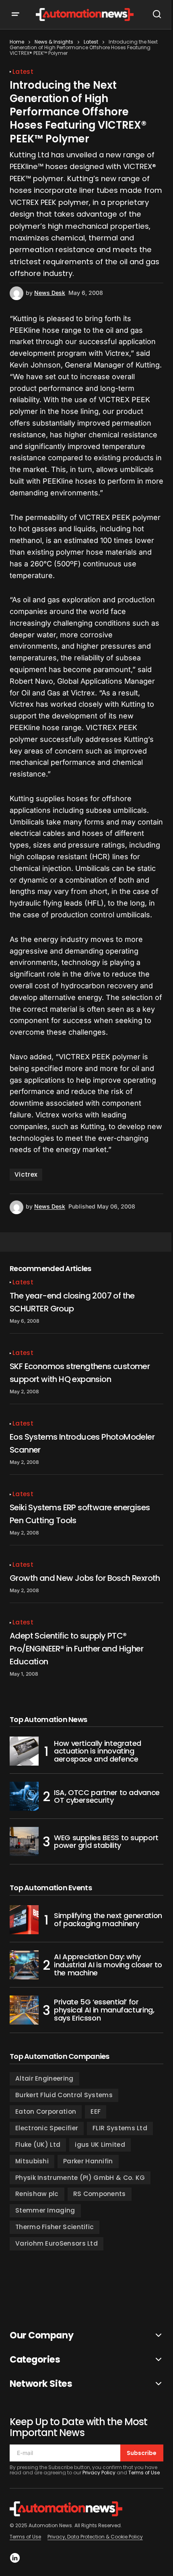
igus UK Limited (100, 2145)
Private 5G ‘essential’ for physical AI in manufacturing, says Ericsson (104, 2010)
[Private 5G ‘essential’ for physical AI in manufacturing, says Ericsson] (24, 2010)
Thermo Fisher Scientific (55, 2227)
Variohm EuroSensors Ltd (57, 2243)
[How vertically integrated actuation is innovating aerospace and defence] (24, 1751)
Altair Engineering (44, 2078)
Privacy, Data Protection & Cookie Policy (95, 2537)
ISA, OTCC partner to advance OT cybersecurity (107, 1796)
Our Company (41, 2335)
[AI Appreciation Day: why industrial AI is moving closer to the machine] (24, 1965)
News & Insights (54, 42)
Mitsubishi (32, 2161)
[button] (21, 15)
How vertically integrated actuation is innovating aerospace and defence (98, 1751)
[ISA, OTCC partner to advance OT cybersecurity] (24, 1796)
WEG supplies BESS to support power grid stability (106, 1842)
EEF (96, 2112)
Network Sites (41, 2384)
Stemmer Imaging (45, 2210)
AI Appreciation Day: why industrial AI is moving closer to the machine (108, 1965)
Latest (91, 42)
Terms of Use (144, 2473)
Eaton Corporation (46, 2112)
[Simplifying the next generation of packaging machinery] (24, 1920)
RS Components (100, 2194)
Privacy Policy (99, 2473)
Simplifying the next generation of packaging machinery (108, 1919)
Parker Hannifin (88, 2161)
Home (17, 42)
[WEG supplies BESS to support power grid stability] (24, 1841)
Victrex (26, 1174)
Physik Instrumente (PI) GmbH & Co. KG (80, 2178)
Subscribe (142, 2453)
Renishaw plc (37, 2194)
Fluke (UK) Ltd (38, 2145)
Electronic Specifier (47, 2128)
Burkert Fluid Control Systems (64, 2095)
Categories (35, 2360)
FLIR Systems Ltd (120, 2128)
